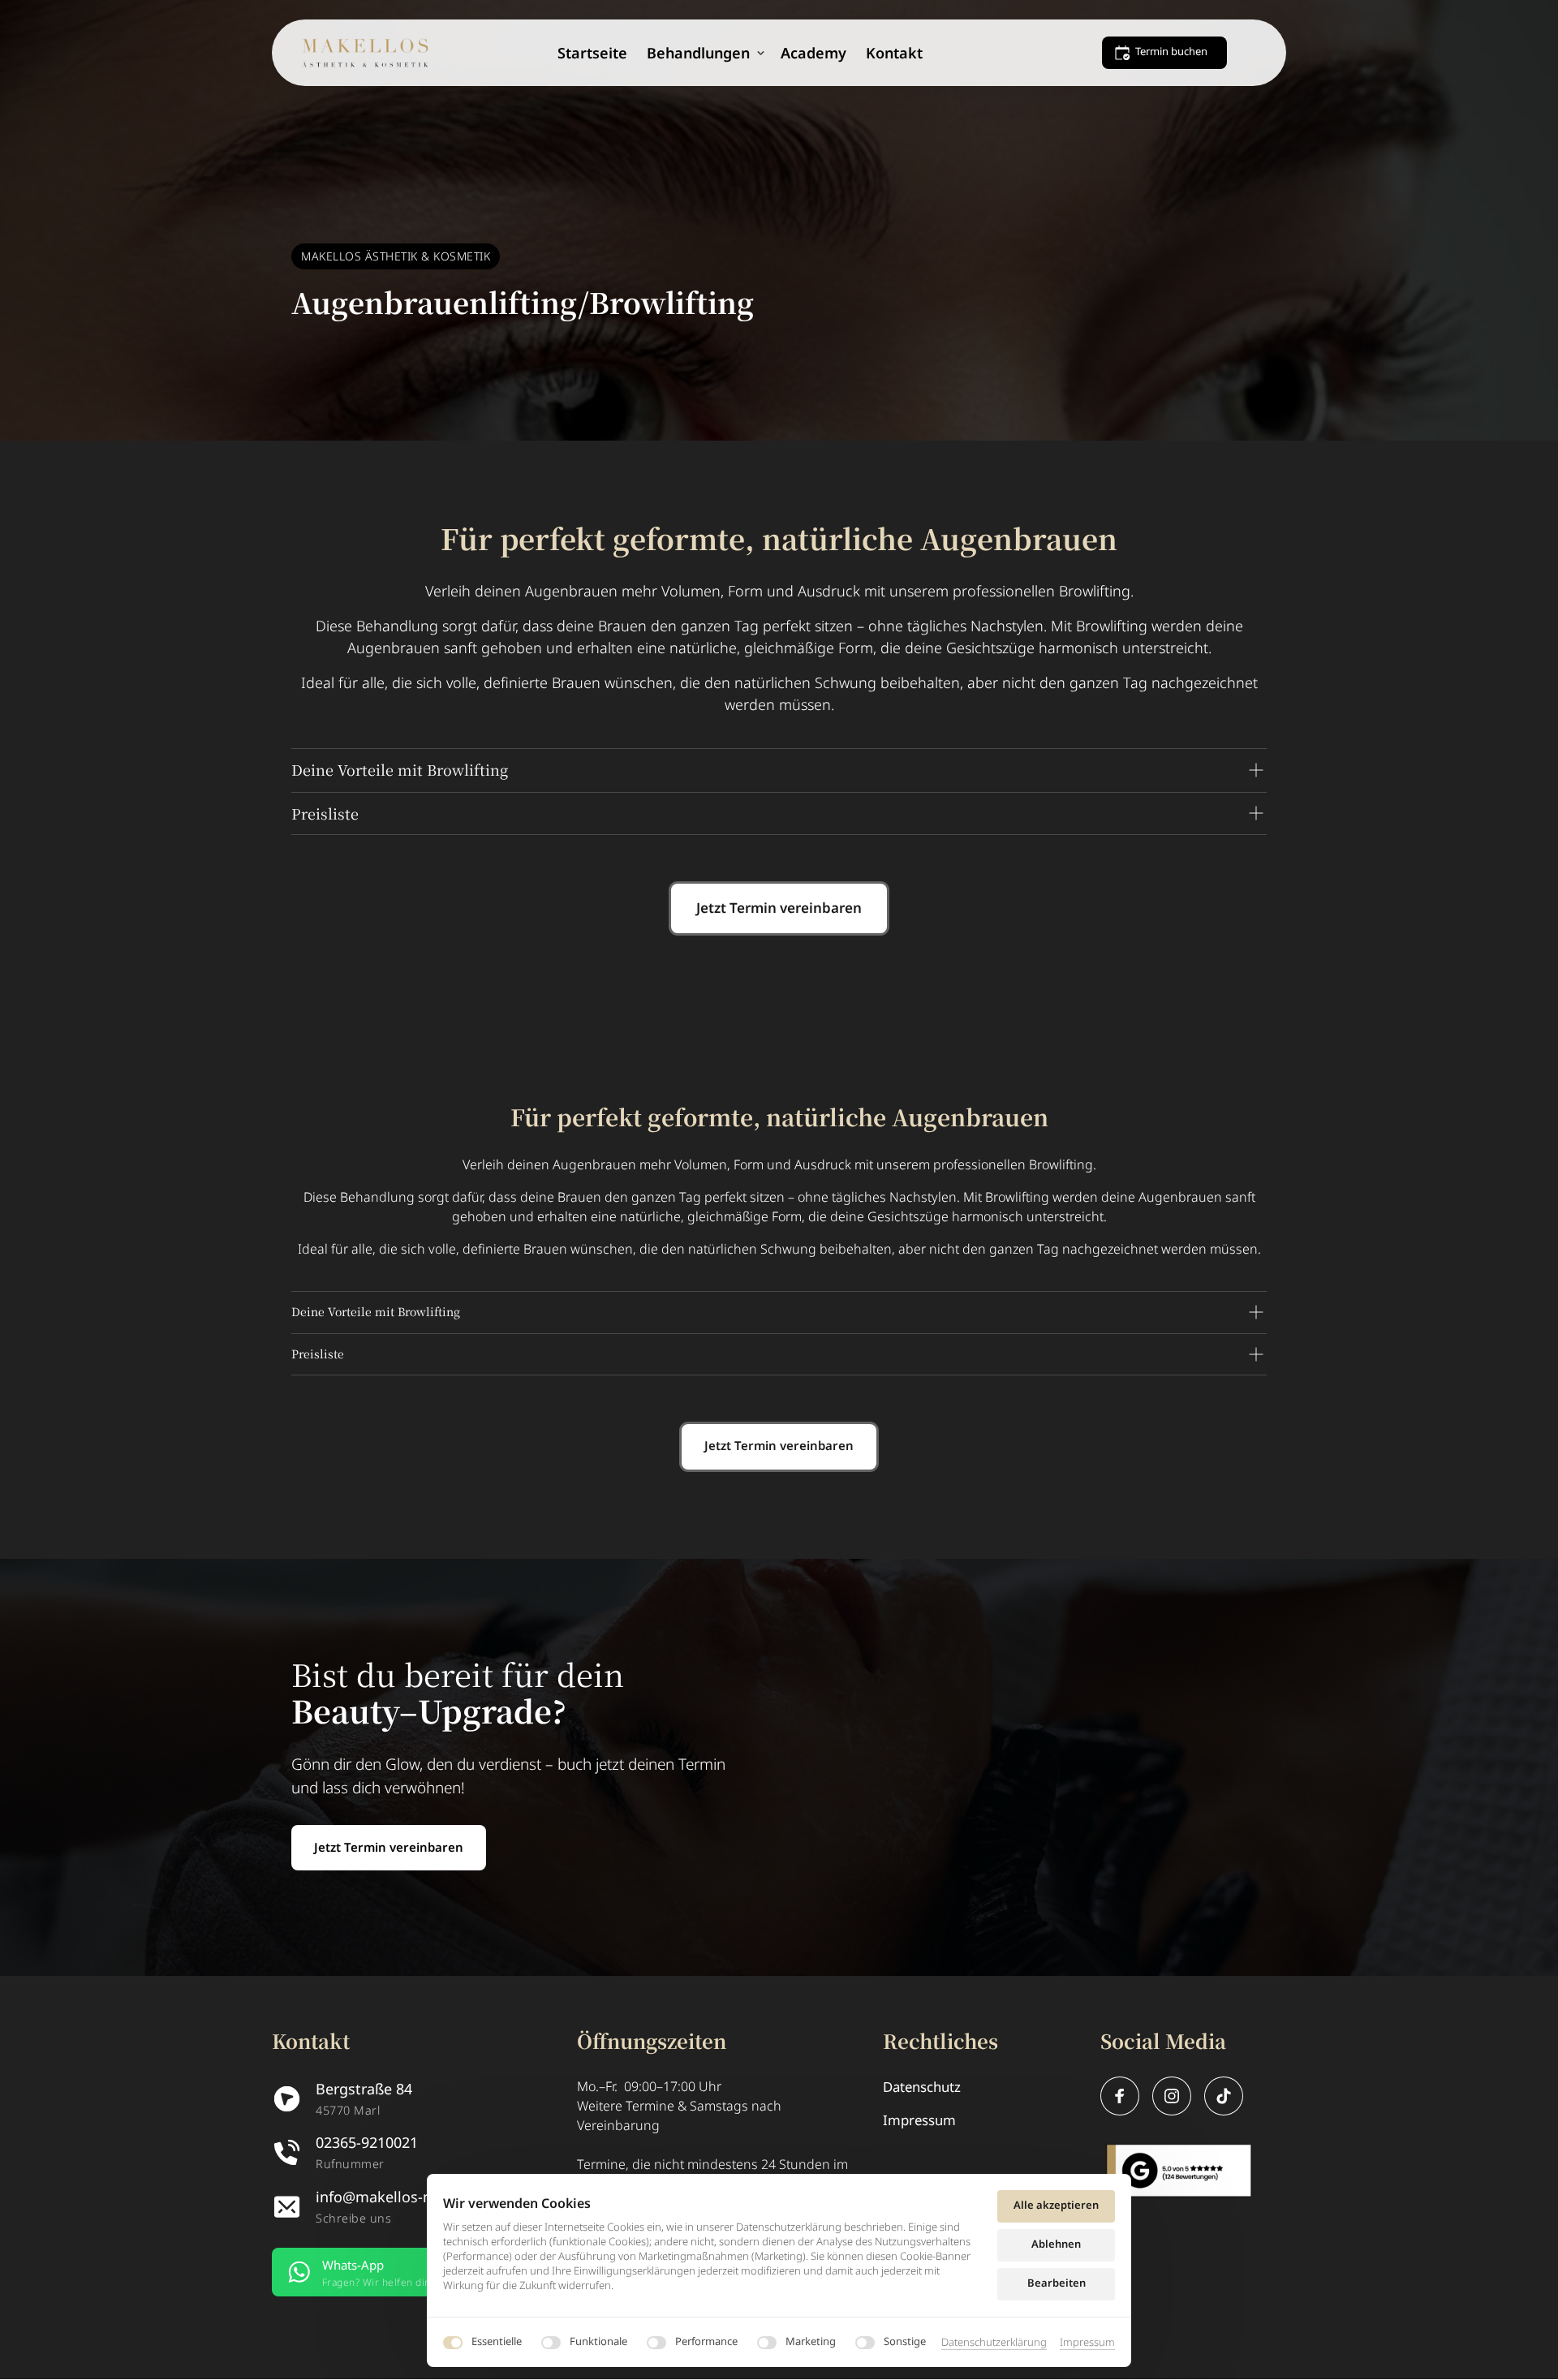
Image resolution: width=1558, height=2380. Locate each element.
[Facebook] (1120, 2096)
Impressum (1087, 2343)
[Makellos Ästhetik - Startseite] (365, 53)
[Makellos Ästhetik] (1179, 2171)
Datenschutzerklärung (994, 2343)
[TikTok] (1224, 2096)
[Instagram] (1172, 2096)
